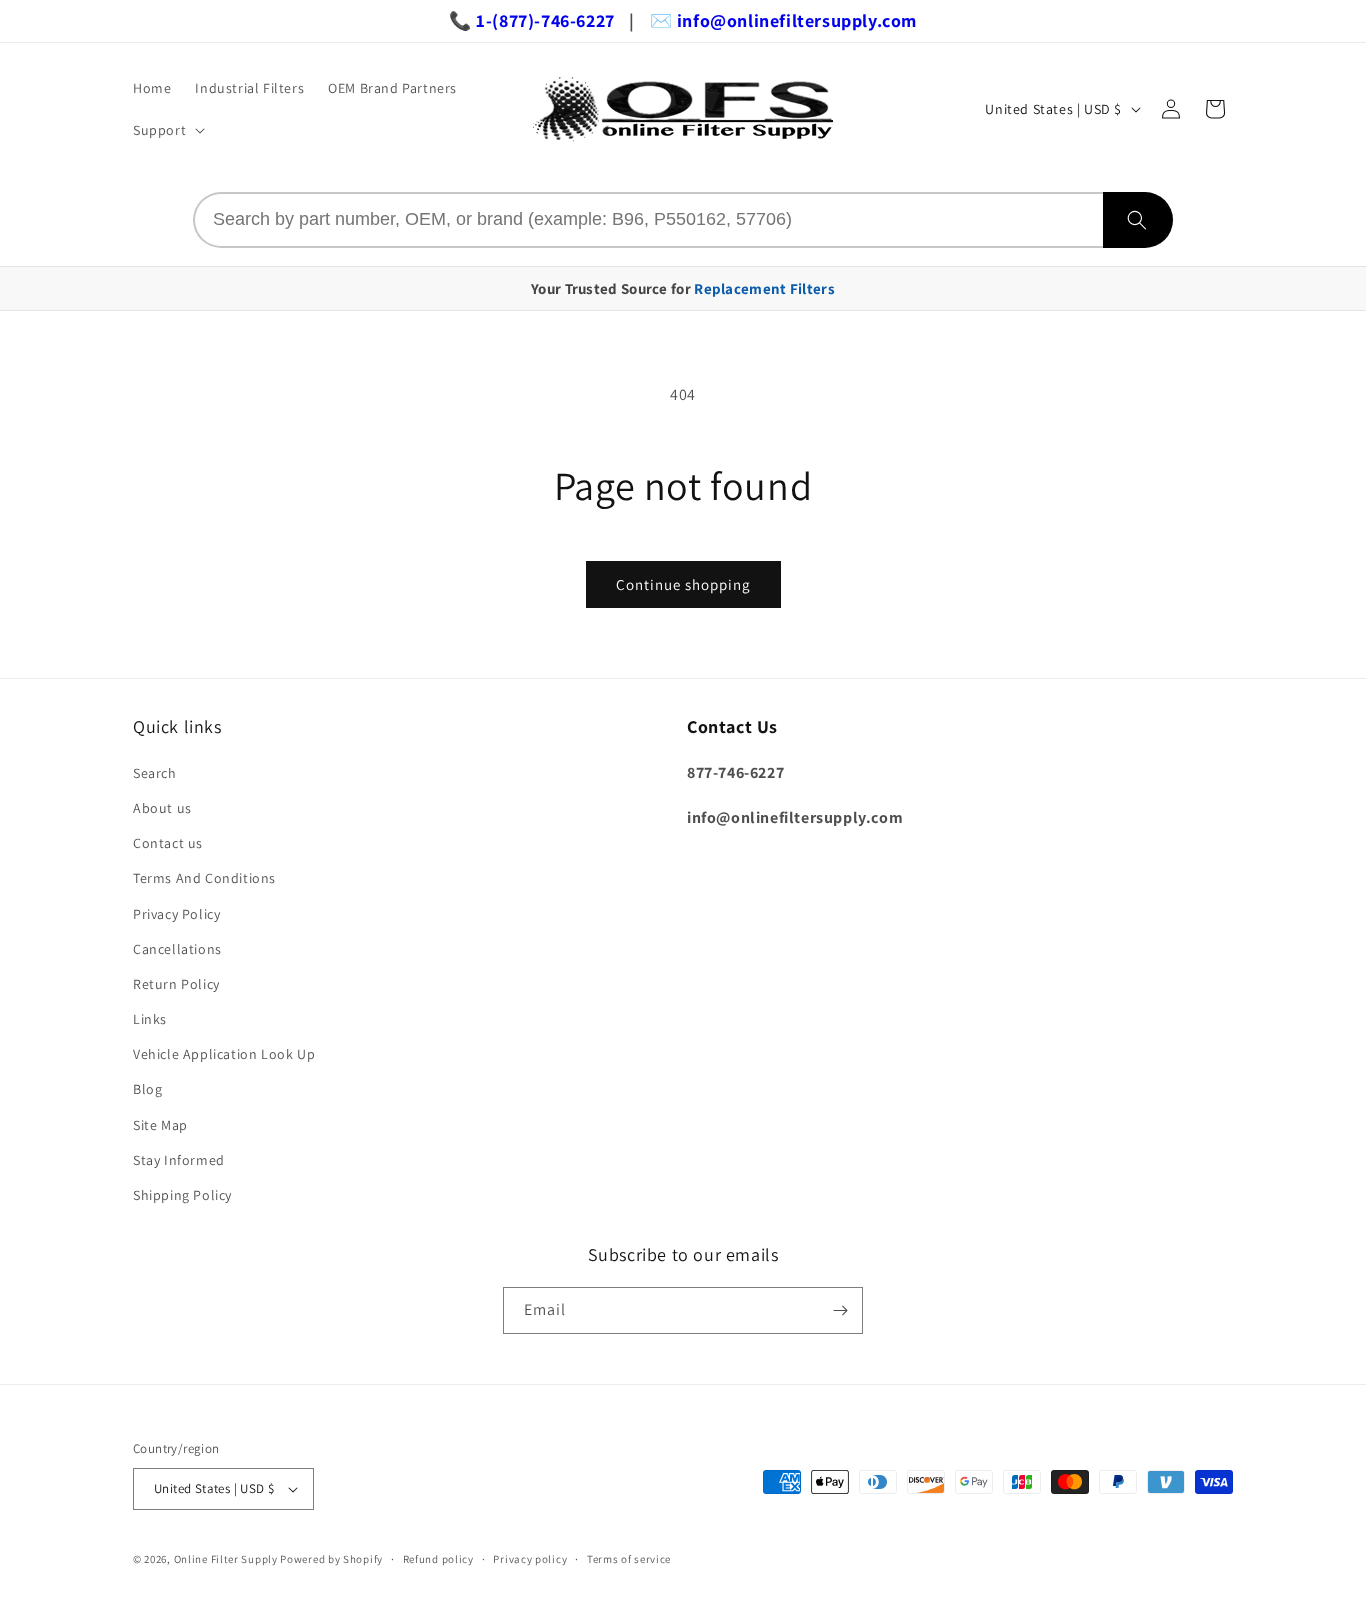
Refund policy (438, 1559)
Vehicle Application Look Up (224, 1054)
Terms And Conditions (204, 878)
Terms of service (629, 1559)
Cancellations (177, 949)
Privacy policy (530, 1559)
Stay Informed (179, 1160)
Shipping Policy (182, 1195)
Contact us (168, 843)
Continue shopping (683, 584)
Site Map (160, 1125)
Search (155, 773)
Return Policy (176, 984)
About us (162, 808)
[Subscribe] (840, 1310)
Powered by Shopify (331, 1559)
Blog (147, 1089)
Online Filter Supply (226, 1559)
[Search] (1138, 220)
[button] (167, 130)
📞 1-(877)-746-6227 (532, 20)
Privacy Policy (176, 914)
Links (150, 1019)
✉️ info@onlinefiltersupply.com (783, 20)
